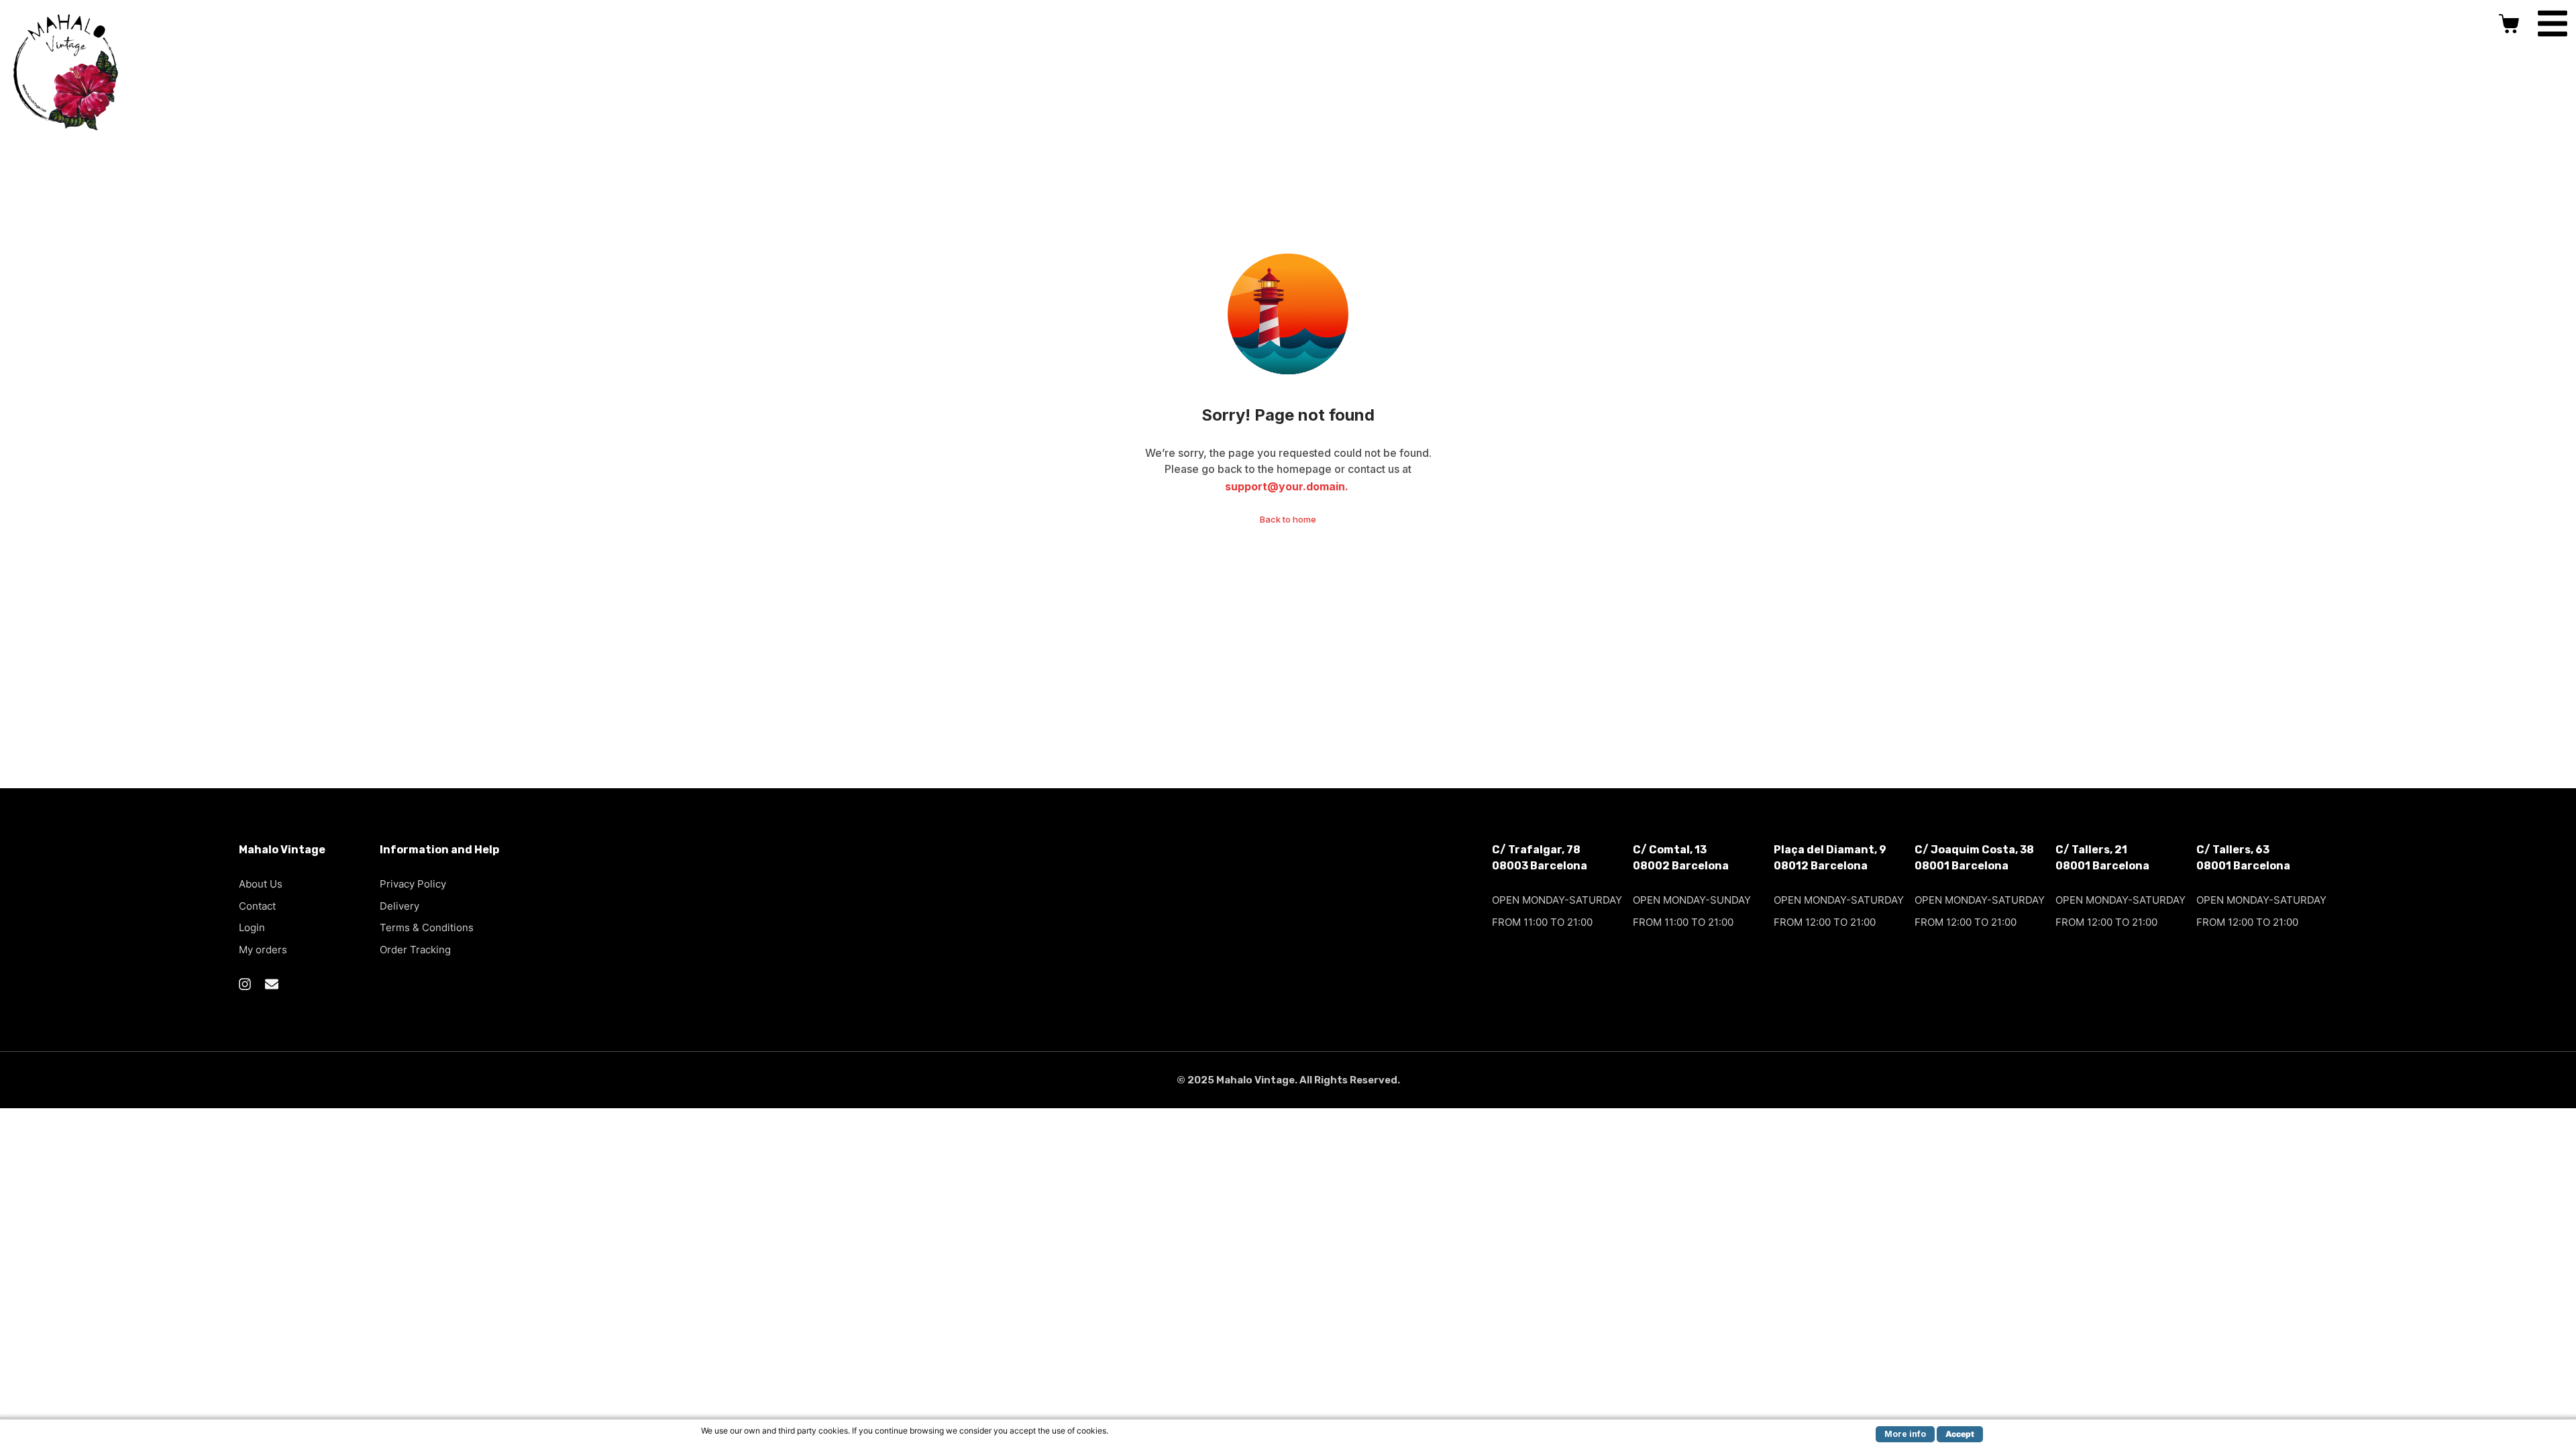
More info (1905, 1434)
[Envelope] (272, 984)
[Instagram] (245, 984)
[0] (2511, 23)
